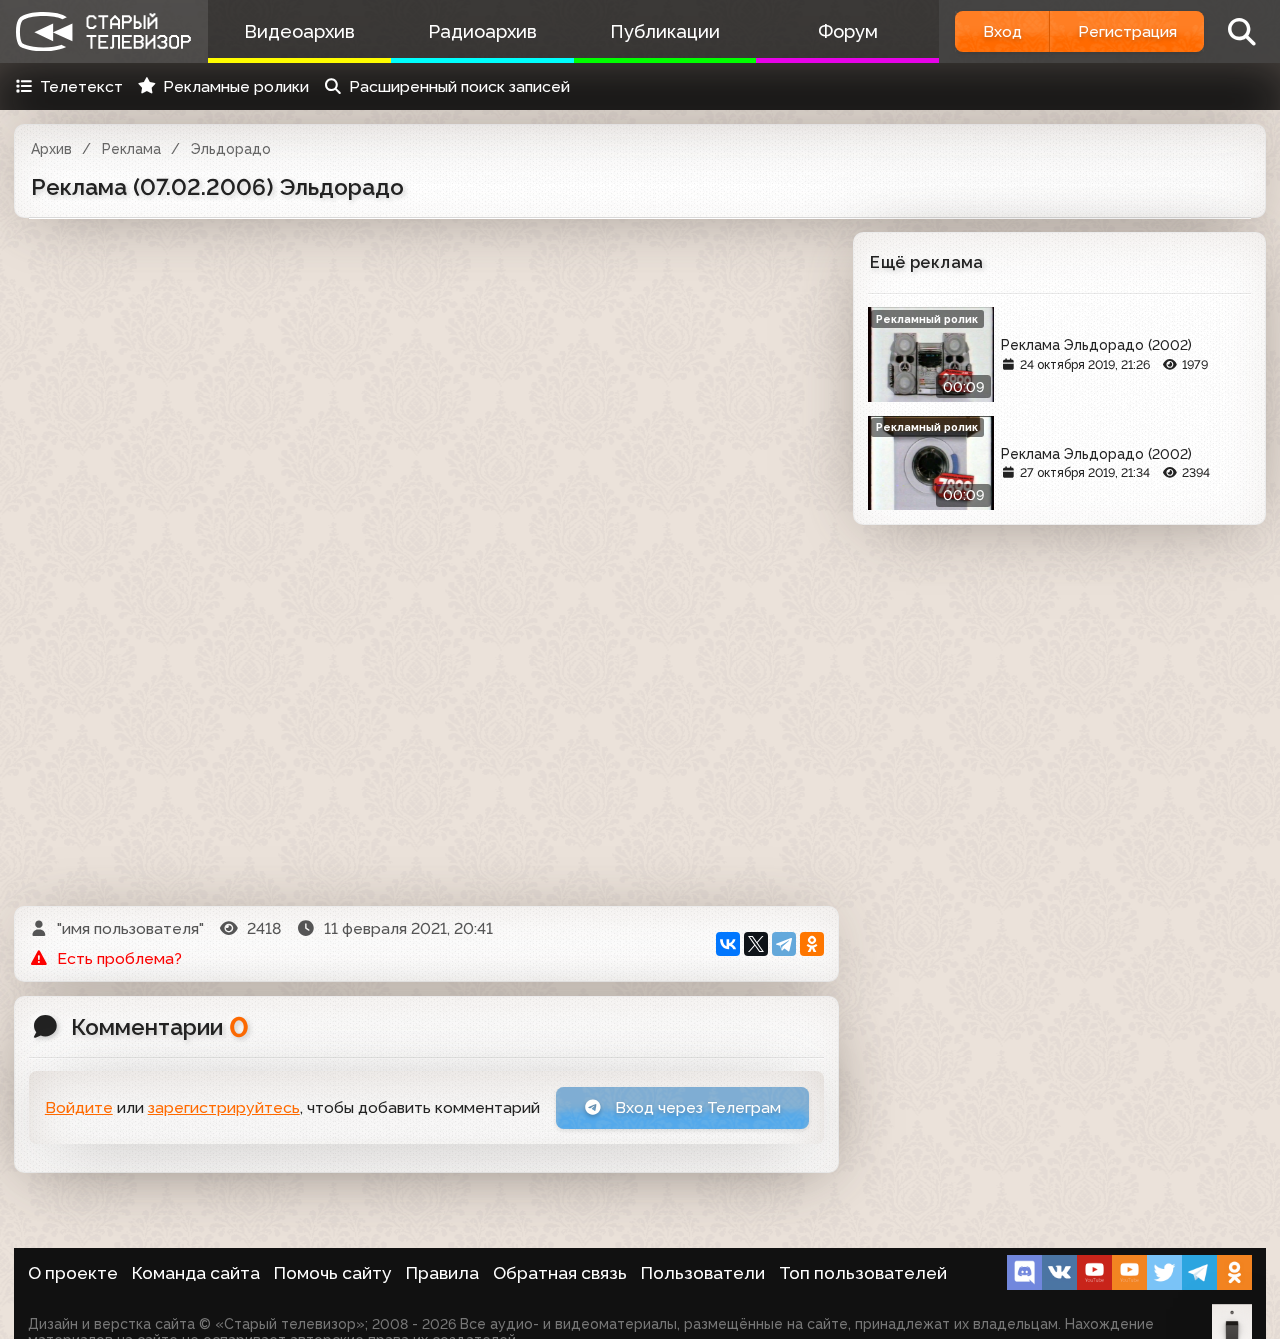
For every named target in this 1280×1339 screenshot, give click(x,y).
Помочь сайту (333, 1273)
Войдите (79, 1107)
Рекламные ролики (236, 86)
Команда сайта (196, 1273)
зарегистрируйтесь (224, 1107)
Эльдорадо (231, 149)
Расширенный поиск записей (459, 86)
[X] (756, 944)
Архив (51, 149)
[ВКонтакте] (728, 944)
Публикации (665, 31)
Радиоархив (482, 31)
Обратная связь (560, 1273)
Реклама (131, 149)
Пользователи (703, 1273)
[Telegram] (784, 944)
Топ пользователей (863, 1273)
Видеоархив (299, 31)
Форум (848, 31)
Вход (1002, 31)
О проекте (73, 1273)
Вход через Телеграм (696, 1107)
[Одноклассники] (812, 944)
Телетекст (81, 86)
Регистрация (1127, 31)
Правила (442, 1273)
